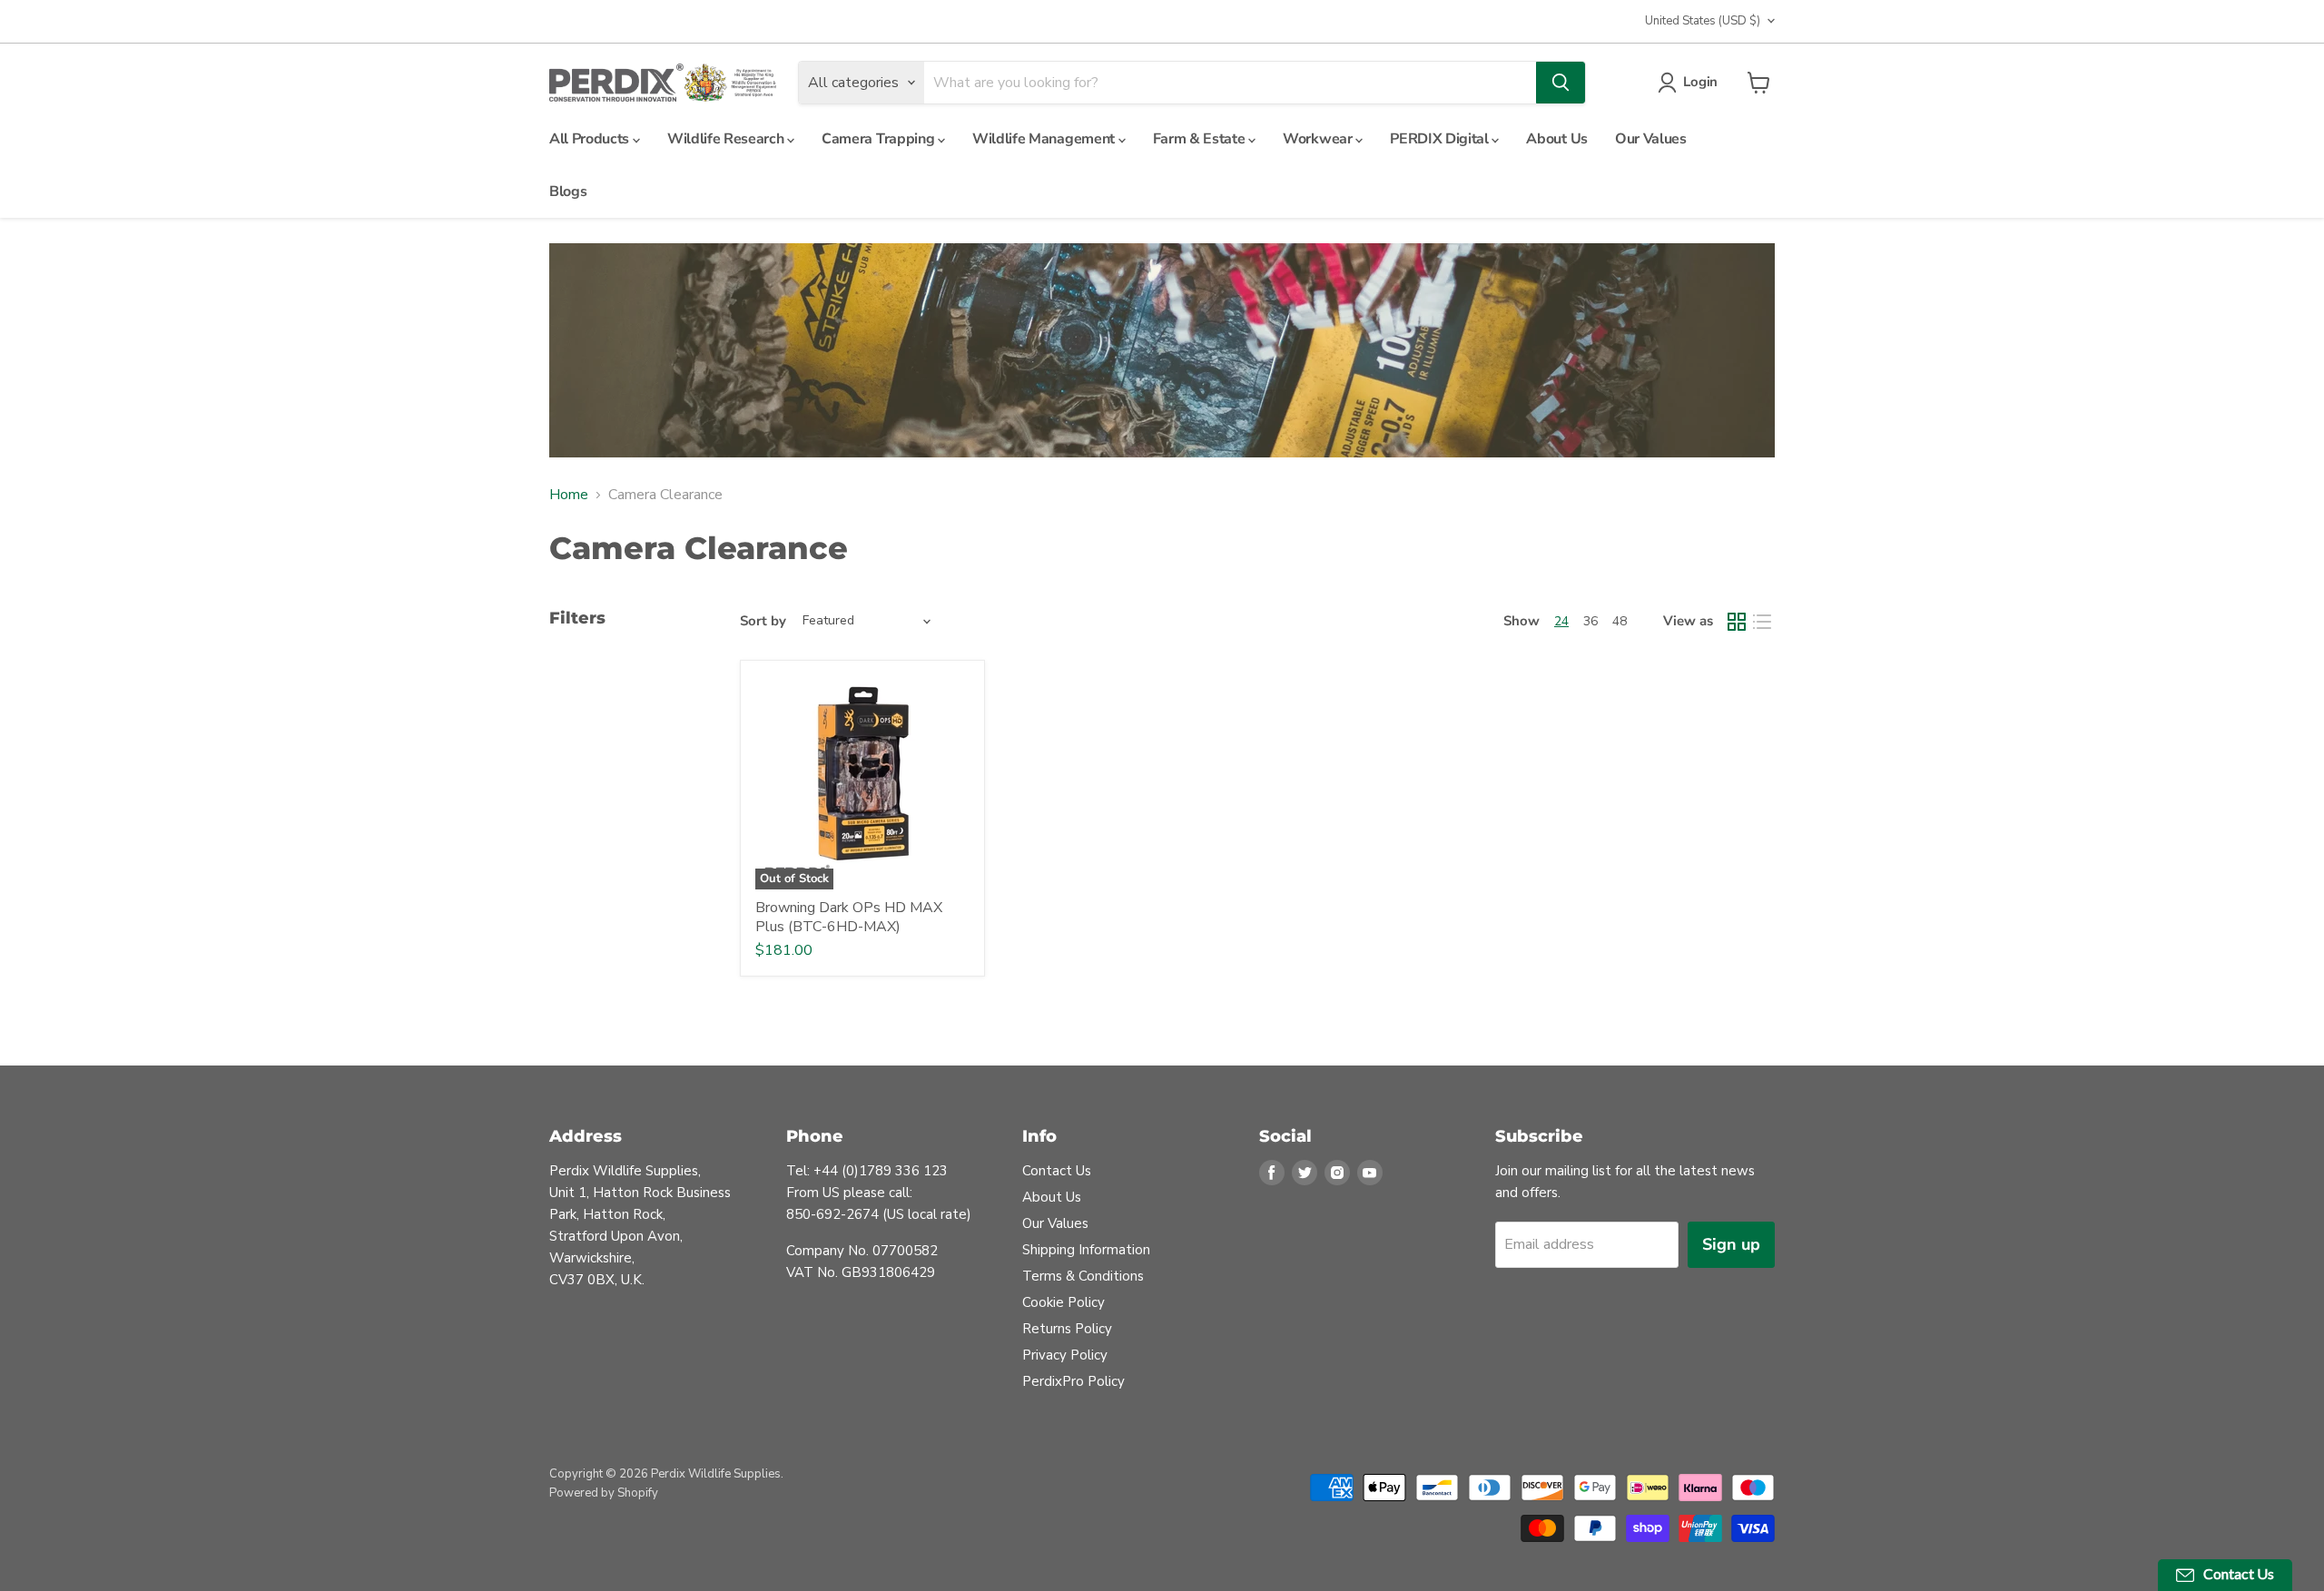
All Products (591, 139)
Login (1700, 82)
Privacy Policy (1065, 1355)
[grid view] (1737, 622)
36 (1590, 621)
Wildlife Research (727, 139)
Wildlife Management (1045, 139)
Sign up (1731, 1244)
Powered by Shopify (604, 1493)
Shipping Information (1086, 1250)
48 (1620, 621)
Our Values (1651, 139)
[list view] (1762, 622)
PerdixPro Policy (1073, 1381)
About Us (1556, 139)
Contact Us (1057, 1171)
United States (1703, 21)
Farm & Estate (1201, 139)
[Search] (1561, 83)
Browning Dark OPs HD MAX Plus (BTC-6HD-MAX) (849, 917)
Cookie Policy (1064, 1302)
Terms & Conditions (1083, 1276)
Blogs (568, 192)
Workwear (1319, 139)
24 (1561, 621)
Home (569, 495)
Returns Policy (1067, 1329)
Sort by (763, 621)
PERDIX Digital (1441, 139)
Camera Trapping (880, 139)
